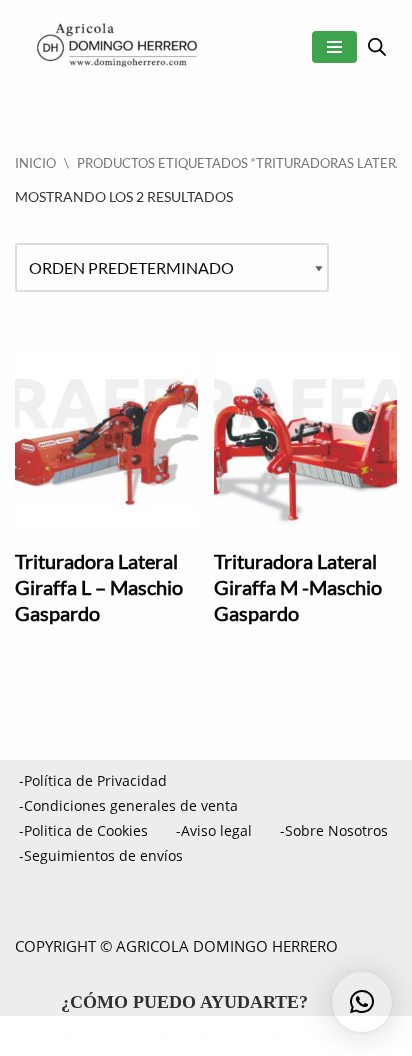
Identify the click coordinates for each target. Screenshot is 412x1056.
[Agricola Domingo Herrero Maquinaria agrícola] (115, 46)
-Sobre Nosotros (334, 830)
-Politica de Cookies (83, 830)
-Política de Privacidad (93, 780)
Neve (75, 1036)
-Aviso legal (214, 830)
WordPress (312, 1036)
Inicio (35, 163)
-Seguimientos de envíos (101, 855)
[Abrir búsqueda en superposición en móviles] (377, 46)
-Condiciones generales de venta (128, 805)
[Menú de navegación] (334, 47)
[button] (362, 1002)
